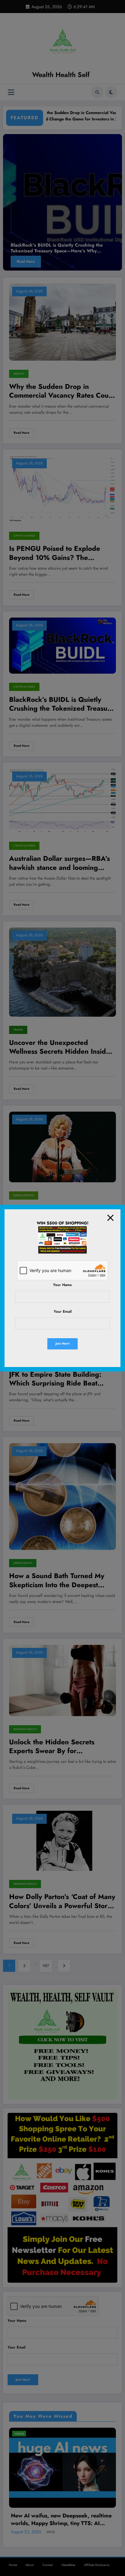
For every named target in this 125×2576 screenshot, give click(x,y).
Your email (63, 1312)
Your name (62, 1285)
